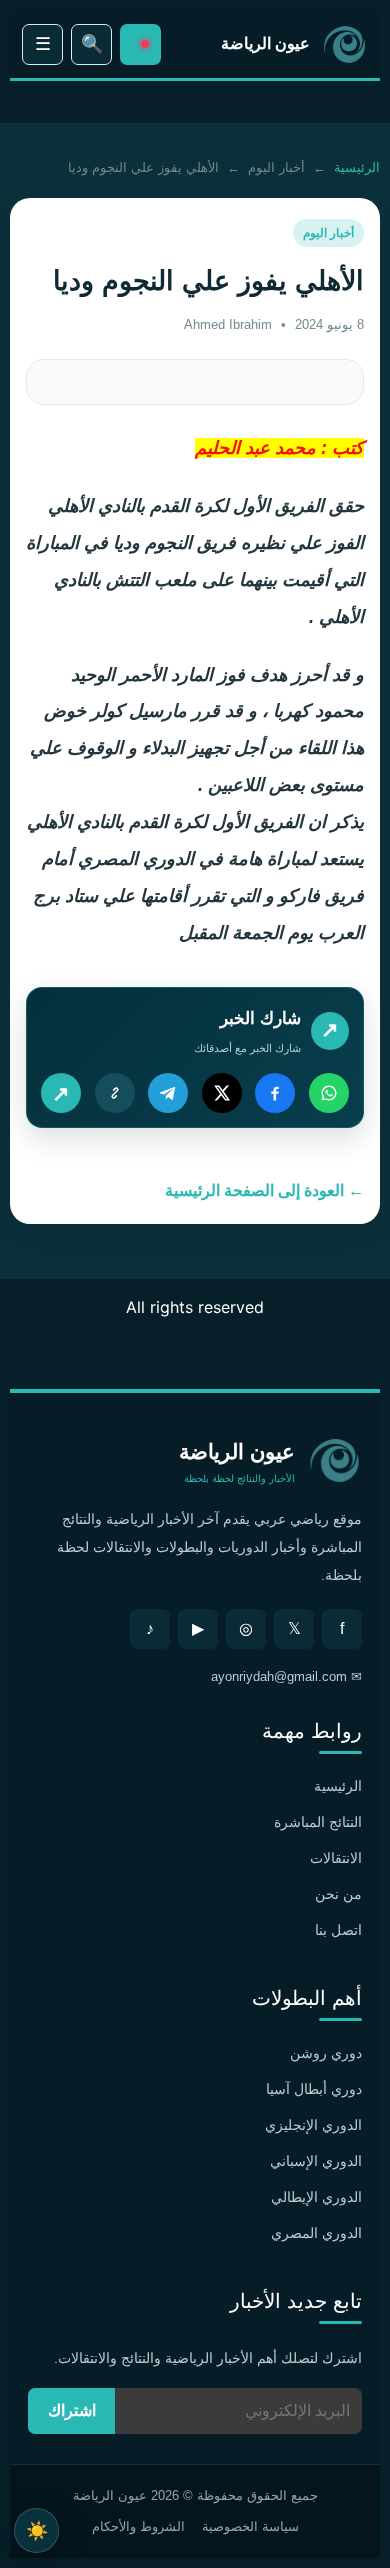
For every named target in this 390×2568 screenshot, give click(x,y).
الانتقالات (336, 1858)
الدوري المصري (316, 2233)
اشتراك (72, 2410)
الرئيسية (357, 167)
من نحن (338, 1894)
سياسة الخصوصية (250, 2526)
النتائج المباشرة (318, 1822)
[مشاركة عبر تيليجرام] (168, 1093)
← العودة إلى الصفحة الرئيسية (264, 1190)
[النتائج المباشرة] (140, 44)
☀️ (37, 2530)
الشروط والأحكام (138, 2526)
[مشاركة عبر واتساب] (329, 1093)
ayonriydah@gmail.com (279, 1676)
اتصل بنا (338, 1930)
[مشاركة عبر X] (222, 1093)
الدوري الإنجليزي (313, 2125)
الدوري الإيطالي (316, 2197)
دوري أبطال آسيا (314, 2089)
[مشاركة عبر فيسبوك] (275, 1093)
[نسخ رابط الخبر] (115, 1093)
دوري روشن (326, 2053)
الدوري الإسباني (316, 2161)
